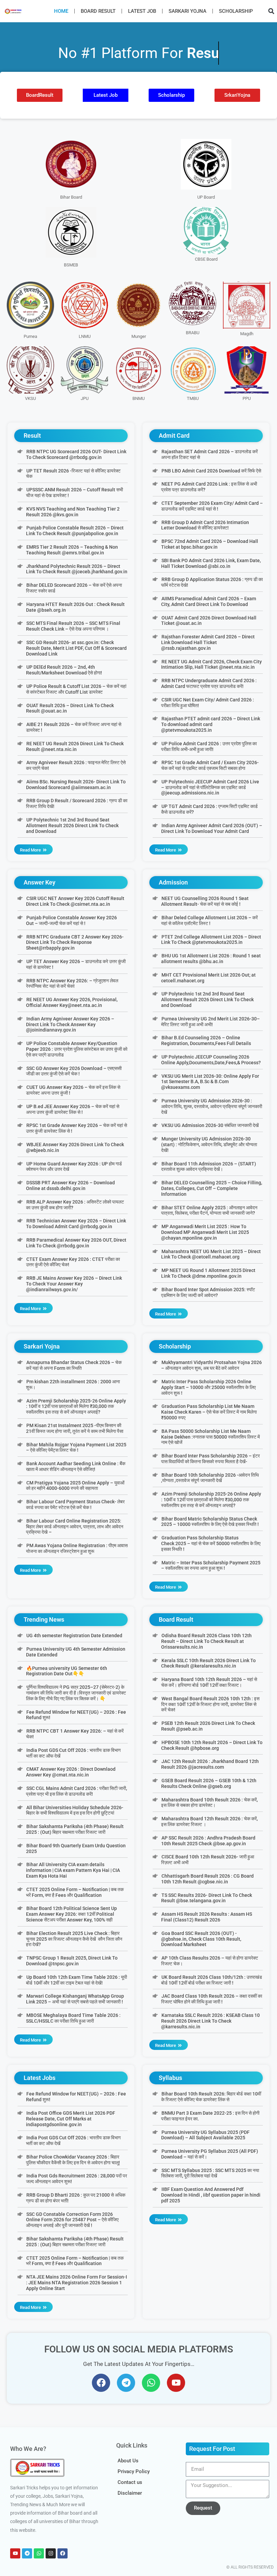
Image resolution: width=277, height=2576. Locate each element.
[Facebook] (101, 2383)
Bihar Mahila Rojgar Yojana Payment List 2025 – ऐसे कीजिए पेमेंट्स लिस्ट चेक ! (76, 1448)
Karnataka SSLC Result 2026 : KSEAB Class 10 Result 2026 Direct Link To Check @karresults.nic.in (210, 2021)
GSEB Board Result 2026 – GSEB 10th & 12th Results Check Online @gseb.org (209, 1783)
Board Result (98, 11)
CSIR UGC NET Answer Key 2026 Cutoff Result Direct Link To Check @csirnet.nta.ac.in (75, 901)
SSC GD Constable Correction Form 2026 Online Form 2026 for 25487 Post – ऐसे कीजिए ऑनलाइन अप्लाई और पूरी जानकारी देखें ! (72, 2220)
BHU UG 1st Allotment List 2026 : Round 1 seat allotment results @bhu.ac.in (211, 959)
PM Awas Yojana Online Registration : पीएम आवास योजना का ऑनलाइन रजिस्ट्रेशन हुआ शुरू (77, 1548)
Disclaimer (130, 2493)
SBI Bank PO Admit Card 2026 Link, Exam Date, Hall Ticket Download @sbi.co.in (211, 563)
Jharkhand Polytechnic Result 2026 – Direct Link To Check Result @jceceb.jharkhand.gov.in (77, 569)
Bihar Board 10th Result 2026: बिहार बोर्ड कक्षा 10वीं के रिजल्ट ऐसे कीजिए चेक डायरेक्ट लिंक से (211, 2097)
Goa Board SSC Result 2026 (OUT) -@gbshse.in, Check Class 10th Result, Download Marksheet (201, 1939)
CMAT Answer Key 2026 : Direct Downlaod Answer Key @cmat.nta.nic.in (71, 1772)
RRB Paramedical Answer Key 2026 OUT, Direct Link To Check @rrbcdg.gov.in (76, 1243)
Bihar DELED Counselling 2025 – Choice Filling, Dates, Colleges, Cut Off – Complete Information (211, 1188)
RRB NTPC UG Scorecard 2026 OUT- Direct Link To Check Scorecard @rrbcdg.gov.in (76, 454)
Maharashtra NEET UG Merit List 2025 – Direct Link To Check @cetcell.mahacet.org (211, 1254)
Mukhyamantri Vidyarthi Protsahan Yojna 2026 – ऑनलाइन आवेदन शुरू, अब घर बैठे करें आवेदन (211, 1365)
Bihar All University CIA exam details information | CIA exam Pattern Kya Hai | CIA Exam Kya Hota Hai (73, 1870)
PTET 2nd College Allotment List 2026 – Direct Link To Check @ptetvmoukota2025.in (211, 940)
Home (61, 11)
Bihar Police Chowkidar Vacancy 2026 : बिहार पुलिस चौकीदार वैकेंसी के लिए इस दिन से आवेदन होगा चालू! (73, 2160)
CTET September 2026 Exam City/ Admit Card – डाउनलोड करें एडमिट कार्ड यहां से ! (212, 506)
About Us (128, 2461)
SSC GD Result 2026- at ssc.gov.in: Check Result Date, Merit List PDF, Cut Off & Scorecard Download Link (76, 648)
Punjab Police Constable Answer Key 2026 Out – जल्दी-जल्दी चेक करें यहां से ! (71, 920)
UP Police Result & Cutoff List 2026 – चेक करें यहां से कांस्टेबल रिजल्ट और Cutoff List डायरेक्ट (76, 689)
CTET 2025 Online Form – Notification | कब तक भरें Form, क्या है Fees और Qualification (75, 1892)
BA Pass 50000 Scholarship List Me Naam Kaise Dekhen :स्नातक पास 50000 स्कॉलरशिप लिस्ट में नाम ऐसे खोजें (210, 1437)
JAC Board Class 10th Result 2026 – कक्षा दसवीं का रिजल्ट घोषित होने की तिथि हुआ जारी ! (211, 1999)
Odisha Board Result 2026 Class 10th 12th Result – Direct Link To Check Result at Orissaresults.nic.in (206, 1641)
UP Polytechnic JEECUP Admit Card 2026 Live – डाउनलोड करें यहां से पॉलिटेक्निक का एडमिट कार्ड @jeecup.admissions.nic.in (210, 787)
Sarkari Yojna (187, 11)
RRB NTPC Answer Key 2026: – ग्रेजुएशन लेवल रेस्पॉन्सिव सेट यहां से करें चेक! (72, 983)
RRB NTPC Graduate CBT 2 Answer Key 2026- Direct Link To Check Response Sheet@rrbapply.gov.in (75, 943)
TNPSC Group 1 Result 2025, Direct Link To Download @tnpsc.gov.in (72, 1961)
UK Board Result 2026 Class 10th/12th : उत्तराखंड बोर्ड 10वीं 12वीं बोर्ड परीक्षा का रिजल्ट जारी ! (211, 1980)
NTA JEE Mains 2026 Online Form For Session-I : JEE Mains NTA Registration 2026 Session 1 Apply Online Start (76, 2283)
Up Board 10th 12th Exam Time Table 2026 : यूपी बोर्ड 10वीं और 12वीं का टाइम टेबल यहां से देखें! (76, 1980)
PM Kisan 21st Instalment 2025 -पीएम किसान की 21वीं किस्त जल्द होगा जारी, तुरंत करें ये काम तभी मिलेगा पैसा (75, 1428)
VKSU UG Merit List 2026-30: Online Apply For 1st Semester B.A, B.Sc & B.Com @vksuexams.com (210, 1082)
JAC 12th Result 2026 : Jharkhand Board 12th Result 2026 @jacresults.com (210, 1764)
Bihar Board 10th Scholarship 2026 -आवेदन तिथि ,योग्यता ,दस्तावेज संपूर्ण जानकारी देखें (210, 1478)
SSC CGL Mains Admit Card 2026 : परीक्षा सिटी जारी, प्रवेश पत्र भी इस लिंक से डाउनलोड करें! (76, 1791)
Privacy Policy (134, 2471)
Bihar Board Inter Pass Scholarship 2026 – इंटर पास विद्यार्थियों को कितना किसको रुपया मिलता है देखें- (210, 1459)
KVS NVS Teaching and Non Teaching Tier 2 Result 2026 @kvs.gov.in (73, 512)
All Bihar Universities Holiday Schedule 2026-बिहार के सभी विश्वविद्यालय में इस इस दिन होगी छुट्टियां (74, 1810)
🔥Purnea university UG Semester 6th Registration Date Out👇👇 (66, 1671)
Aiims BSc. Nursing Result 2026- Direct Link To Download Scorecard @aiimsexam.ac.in (76, 785)
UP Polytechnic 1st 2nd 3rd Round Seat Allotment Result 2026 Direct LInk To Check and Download (72, 826)
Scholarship (236, 11)
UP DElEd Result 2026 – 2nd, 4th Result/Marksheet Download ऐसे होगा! (64, 670)
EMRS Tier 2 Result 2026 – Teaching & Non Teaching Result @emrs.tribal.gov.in (72, 550)
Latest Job (142, 11)
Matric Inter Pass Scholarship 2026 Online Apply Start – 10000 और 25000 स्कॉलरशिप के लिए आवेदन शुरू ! (208, 1387)
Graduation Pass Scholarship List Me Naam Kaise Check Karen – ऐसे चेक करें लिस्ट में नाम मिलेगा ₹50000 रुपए (209, 1412)
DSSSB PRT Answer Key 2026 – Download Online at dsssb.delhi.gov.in (70, 1185)
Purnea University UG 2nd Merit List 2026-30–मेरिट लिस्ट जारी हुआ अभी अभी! (210, 1022)
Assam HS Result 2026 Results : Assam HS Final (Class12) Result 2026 (206, 1917)
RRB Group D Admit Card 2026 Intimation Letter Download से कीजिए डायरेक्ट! (205, 525)
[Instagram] (51, 2553)
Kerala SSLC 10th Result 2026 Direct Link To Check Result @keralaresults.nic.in (208, 1663)
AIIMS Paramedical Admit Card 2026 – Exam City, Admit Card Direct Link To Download (208, 601)
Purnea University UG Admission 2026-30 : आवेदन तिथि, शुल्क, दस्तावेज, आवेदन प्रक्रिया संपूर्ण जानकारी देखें (212, 1106)
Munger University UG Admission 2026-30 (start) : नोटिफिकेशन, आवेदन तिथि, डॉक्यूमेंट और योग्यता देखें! (209, 1145)
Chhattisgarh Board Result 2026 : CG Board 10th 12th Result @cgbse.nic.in (207, 1879)
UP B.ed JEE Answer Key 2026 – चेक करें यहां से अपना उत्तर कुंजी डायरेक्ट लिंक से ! (72, 1109)
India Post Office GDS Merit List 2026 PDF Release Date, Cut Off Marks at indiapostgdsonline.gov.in (70, 2119)
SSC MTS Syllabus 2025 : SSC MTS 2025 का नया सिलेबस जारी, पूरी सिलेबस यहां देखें (210, 2173)
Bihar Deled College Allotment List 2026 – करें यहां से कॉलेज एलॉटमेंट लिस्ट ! (209, 920)
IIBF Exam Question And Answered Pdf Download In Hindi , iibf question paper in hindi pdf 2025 (211, 2195)
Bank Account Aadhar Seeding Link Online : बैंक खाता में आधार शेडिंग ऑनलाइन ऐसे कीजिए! (75, 1466)
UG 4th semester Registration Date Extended (74, 1636)
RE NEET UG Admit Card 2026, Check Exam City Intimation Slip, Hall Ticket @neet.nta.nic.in (211, 664)
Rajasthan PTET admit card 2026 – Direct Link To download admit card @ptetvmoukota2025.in (210, 724)
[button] (271, 11)
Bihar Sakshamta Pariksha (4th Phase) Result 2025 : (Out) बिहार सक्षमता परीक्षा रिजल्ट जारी (75, 1829)
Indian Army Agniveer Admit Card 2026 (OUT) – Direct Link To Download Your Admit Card (211, 828)
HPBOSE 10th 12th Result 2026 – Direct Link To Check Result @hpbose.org (212, 1745)
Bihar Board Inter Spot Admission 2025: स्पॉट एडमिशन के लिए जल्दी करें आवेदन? (208, 1292)
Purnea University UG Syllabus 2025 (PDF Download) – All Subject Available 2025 (205, 2135)
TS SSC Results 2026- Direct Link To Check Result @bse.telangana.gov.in (206, 1898)
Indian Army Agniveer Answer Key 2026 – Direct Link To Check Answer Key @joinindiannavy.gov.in (70, 1024)
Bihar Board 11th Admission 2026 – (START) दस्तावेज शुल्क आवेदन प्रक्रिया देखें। (208, 1167)
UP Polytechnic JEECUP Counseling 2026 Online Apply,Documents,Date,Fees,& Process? (211, 1060)
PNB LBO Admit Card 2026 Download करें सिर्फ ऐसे (211, 471)
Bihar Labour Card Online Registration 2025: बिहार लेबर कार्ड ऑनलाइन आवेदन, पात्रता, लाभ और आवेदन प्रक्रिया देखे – (75, 1527)
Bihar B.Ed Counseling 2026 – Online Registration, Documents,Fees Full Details (206, 1040)
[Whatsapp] (151, 2383)
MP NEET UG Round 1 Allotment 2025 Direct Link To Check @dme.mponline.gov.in (208, 1273)
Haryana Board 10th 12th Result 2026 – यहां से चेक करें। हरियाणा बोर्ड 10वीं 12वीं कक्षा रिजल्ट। (209, 1682)
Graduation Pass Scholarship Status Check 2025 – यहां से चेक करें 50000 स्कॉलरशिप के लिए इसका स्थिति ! (211, 1543)
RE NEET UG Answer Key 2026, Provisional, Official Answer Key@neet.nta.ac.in (72, 1002)
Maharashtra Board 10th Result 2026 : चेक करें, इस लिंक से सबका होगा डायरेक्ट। (209, 1803)
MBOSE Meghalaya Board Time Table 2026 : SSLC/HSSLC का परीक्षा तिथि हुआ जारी (73, 2018)
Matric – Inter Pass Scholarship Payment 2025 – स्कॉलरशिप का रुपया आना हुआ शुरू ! (211, 1566)
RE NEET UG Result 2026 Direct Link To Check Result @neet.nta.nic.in (75, 746)
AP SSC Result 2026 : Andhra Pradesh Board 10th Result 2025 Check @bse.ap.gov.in (208, 1841)
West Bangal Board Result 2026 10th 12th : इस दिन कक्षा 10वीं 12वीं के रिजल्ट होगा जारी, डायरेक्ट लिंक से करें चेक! (210, 1704)
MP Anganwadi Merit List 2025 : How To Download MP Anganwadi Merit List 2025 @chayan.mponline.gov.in (205, 1232)
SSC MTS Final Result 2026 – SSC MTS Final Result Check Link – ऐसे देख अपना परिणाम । (73, 626)
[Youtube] (176, 2383)
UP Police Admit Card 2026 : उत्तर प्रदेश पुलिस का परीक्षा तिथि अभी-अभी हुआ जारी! (209, 746)
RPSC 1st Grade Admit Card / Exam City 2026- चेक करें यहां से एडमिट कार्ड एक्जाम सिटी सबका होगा (210, 765)
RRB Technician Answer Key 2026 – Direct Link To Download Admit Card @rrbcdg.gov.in (76, 1224)
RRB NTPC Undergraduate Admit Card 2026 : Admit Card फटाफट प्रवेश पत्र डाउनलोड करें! (209, 683)
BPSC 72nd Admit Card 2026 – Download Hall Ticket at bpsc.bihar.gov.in (209, 544)
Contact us (130, 2482)
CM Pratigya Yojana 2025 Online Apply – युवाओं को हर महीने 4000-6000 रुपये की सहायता (75, 1486)
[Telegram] (126, 2383)
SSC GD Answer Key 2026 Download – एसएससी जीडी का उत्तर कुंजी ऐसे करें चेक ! (74, 1071)
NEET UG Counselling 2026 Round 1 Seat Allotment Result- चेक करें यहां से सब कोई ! (205, 901)
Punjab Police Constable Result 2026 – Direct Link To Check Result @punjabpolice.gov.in (75, 531)
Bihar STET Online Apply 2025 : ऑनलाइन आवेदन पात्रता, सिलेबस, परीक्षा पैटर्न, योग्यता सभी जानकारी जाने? (209, 1210)
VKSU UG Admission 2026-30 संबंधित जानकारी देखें (210, 1125)
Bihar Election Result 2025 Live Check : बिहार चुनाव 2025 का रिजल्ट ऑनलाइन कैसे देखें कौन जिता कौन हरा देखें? (74, 1939)
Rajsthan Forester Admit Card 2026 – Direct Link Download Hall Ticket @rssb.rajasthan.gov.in (208, 642)
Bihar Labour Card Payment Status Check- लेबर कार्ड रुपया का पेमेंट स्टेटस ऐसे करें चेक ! (75, 1504)
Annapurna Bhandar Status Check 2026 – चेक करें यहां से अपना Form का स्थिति (74, 1365)
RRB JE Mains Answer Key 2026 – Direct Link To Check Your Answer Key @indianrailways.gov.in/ (74, 1284)
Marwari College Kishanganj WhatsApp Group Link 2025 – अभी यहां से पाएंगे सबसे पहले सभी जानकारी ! (75, 1999)
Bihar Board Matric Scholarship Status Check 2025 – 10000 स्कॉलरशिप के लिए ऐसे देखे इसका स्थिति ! (210, 1522)
